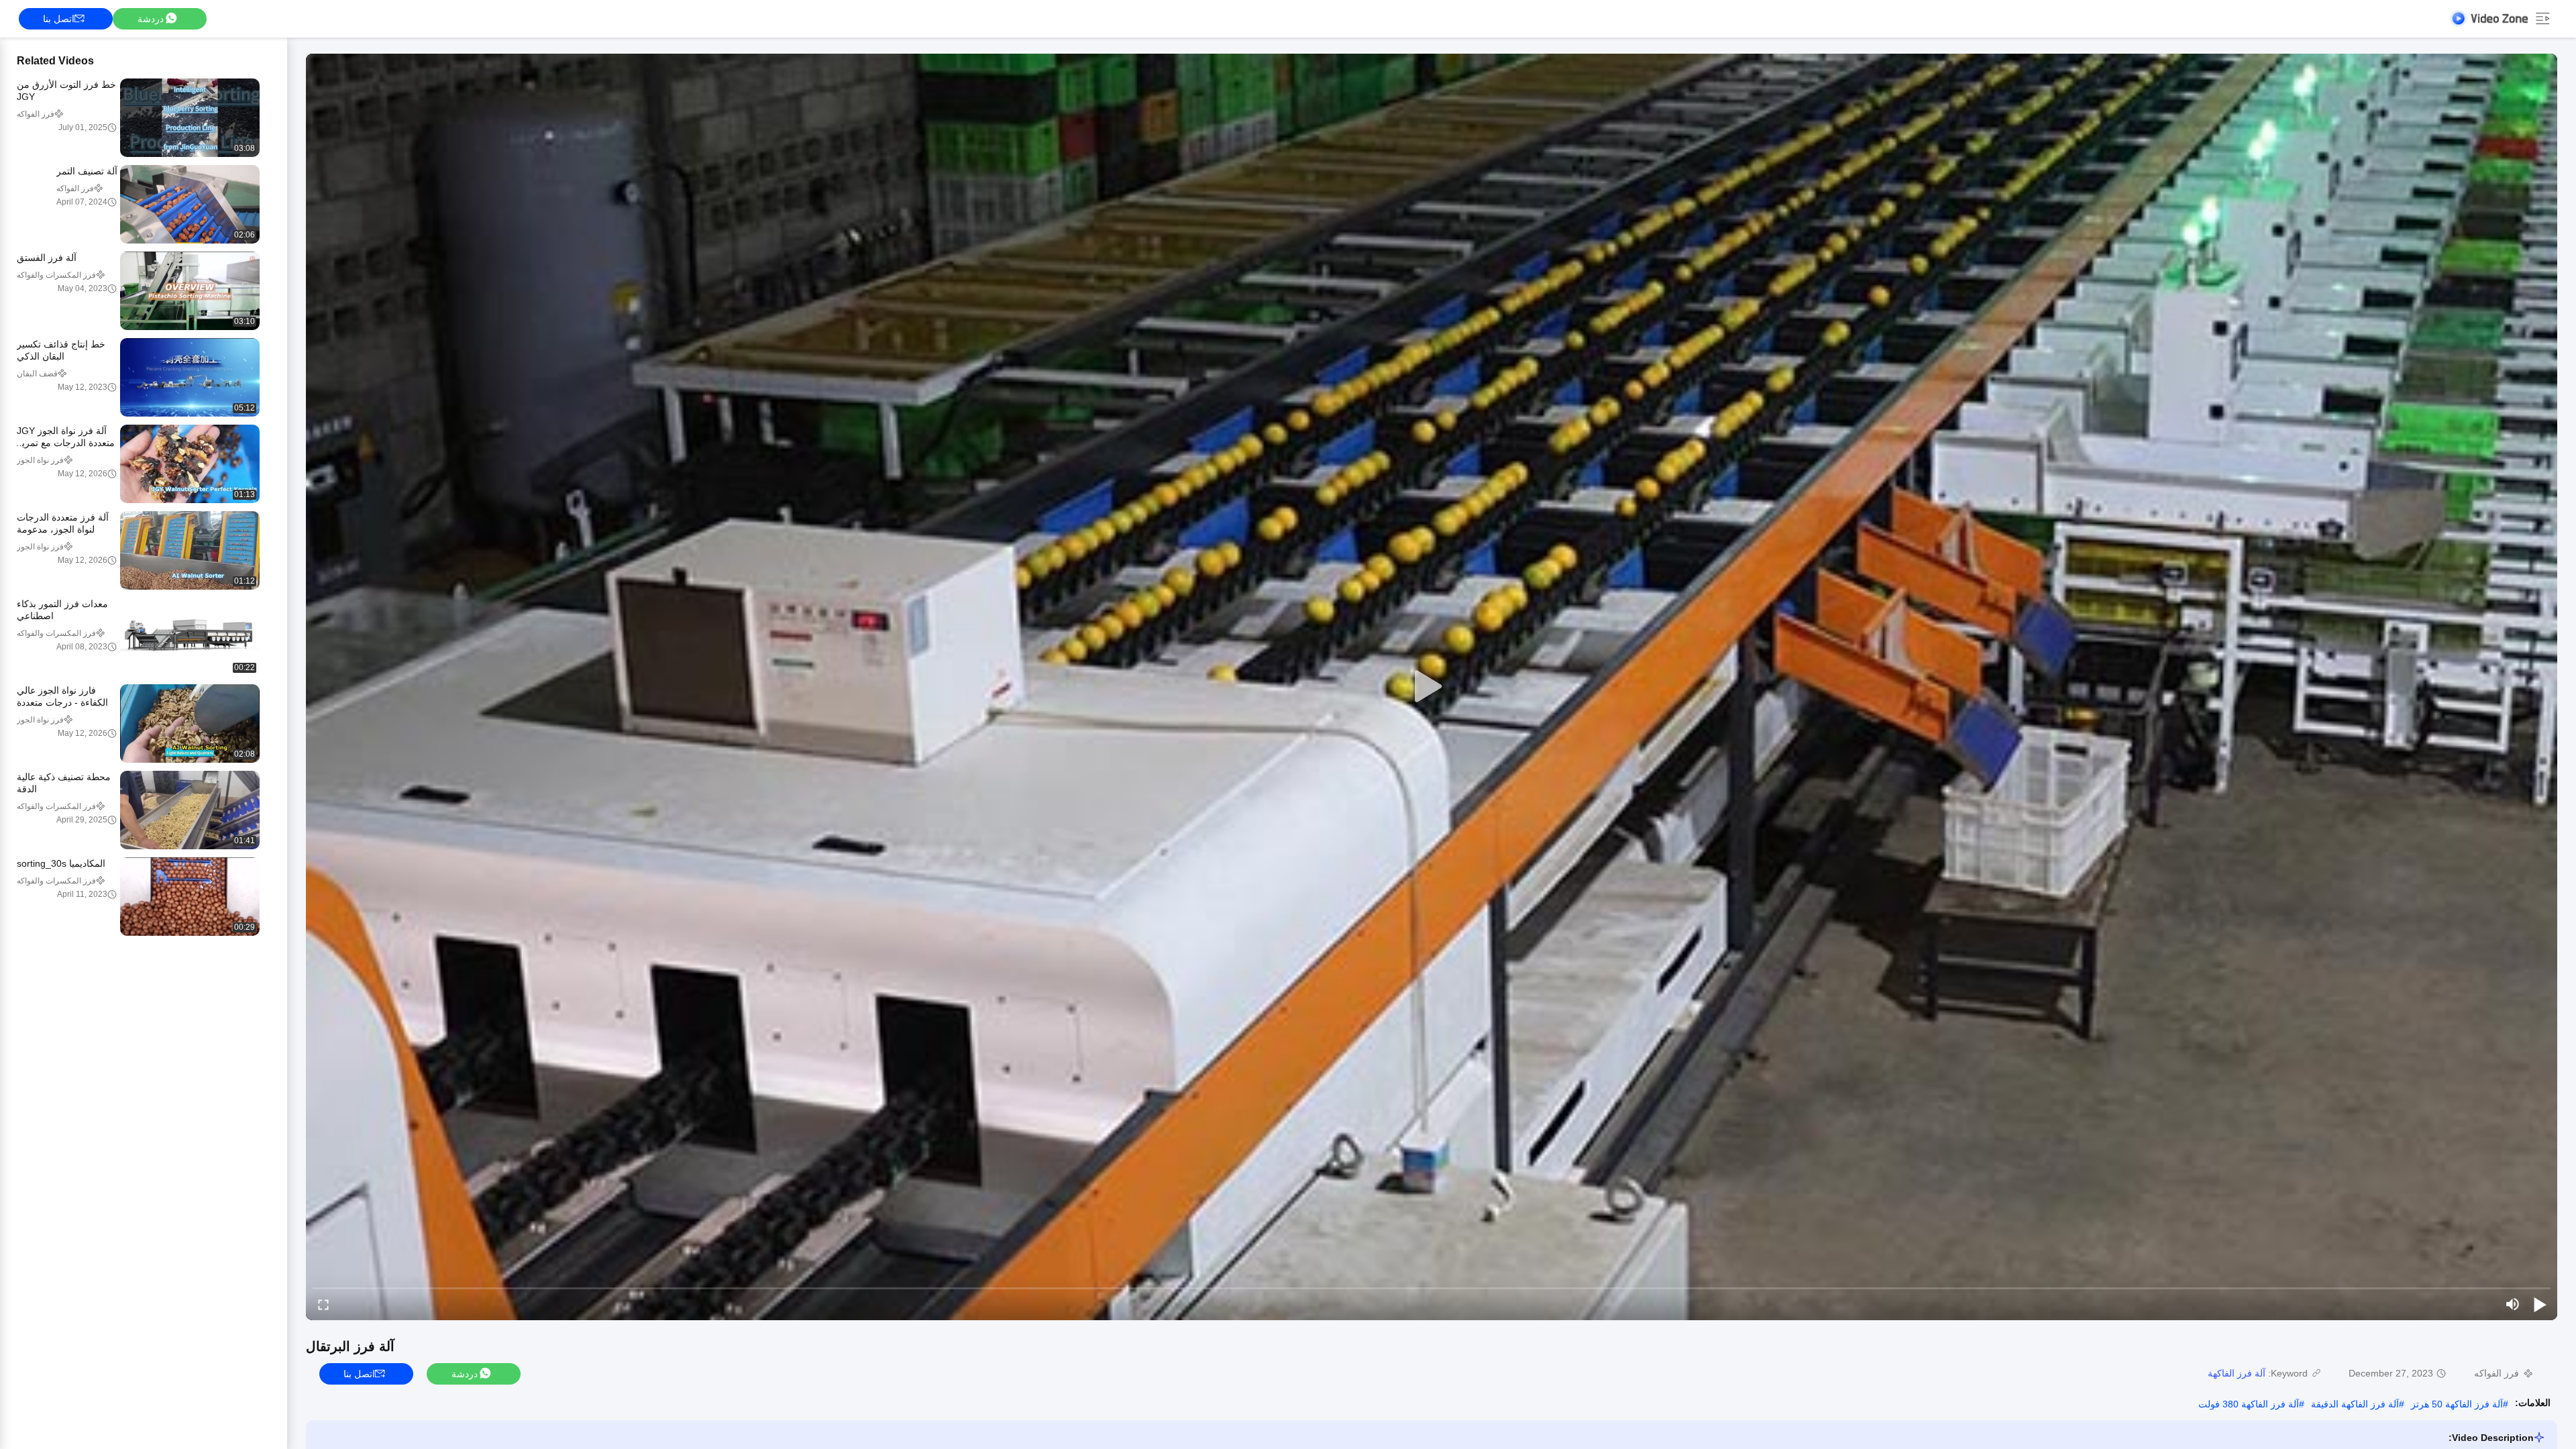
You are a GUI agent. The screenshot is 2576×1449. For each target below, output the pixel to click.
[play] (1432, 687)
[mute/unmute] (2513, 1304)
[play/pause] (2540, 1304)
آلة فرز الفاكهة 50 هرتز (2457, 1404)
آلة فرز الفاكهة (2237, 1373)
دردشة (151, 19)
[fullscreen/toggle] (323, 1304)
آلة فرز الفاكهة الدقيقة (2355, 1404)
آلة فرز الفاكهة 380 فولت (2249, 1404)
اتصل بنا (59, 19)
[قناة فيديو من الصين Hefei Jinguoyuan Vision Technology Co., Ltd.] (2489, 18)
